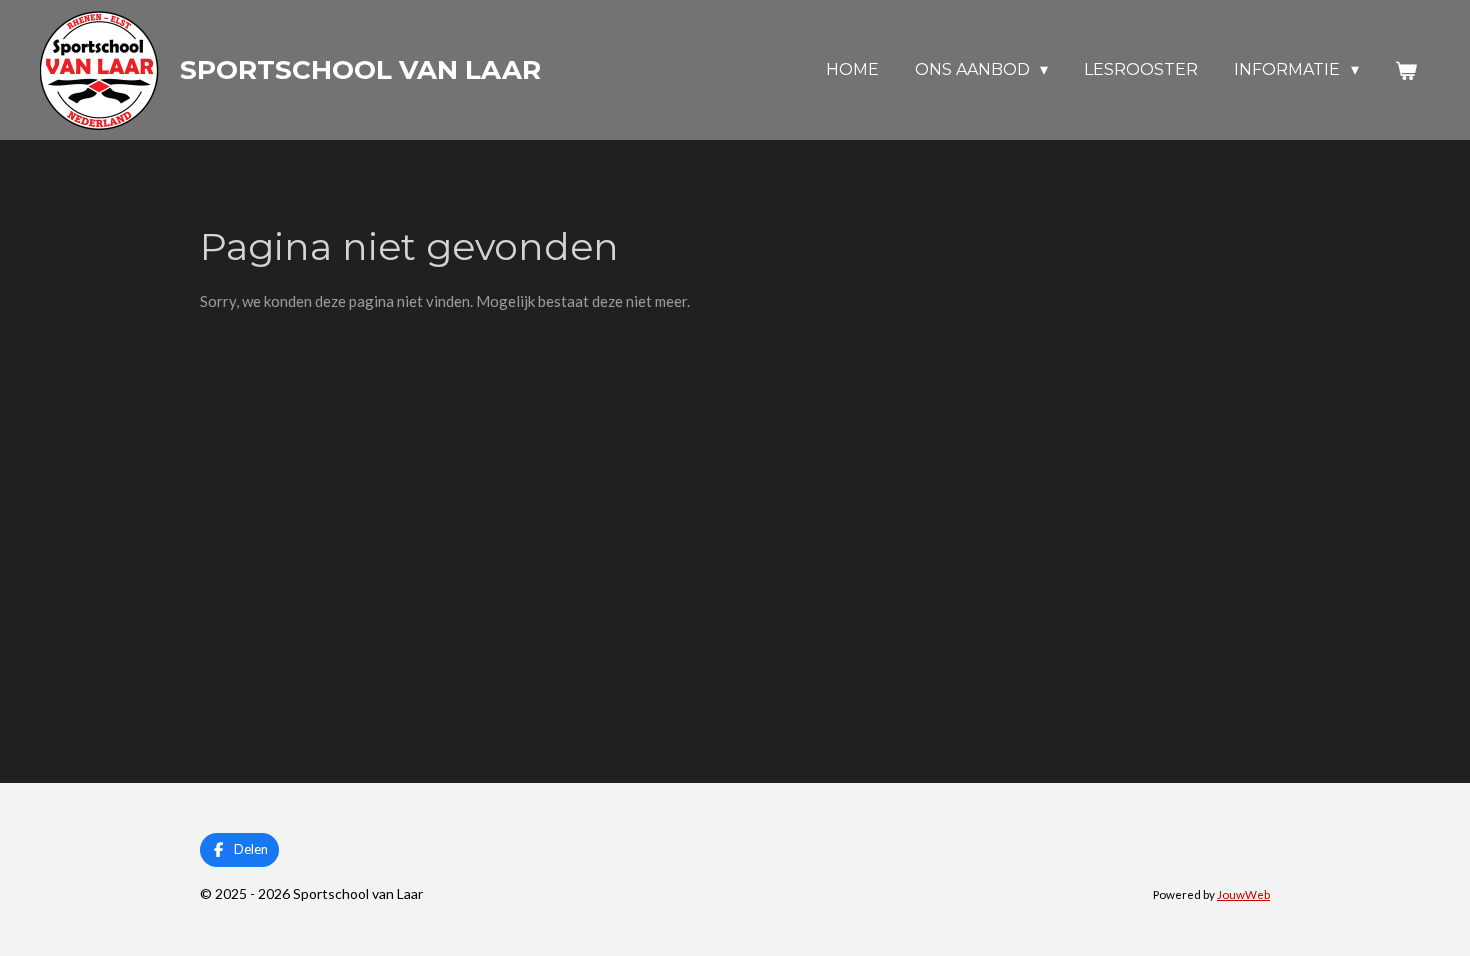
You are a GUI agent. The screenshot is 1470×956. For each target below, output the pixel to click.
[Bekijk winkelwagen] (1406, 70)
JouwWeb (1243, 894)
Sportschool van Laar (360, 70)
